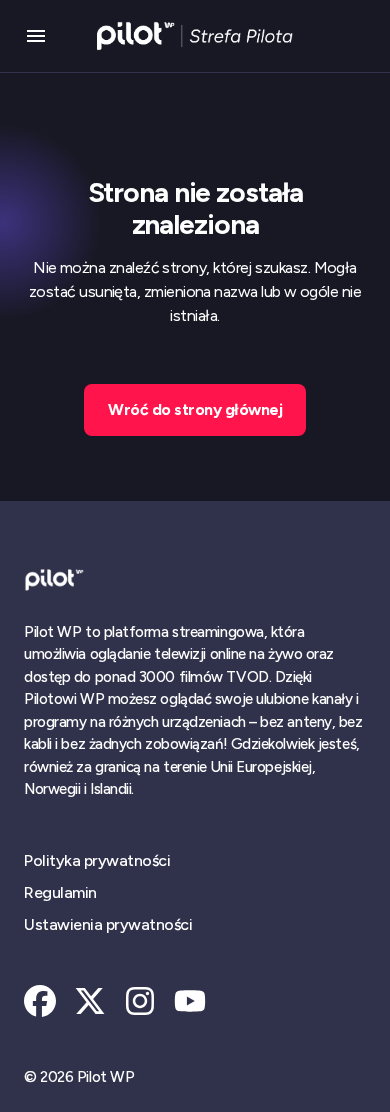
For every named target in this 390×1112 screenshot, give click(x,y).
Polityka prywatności (97, 860)
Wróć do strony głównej (195, 409)
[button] (36, 36)
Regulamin (60, 892)
